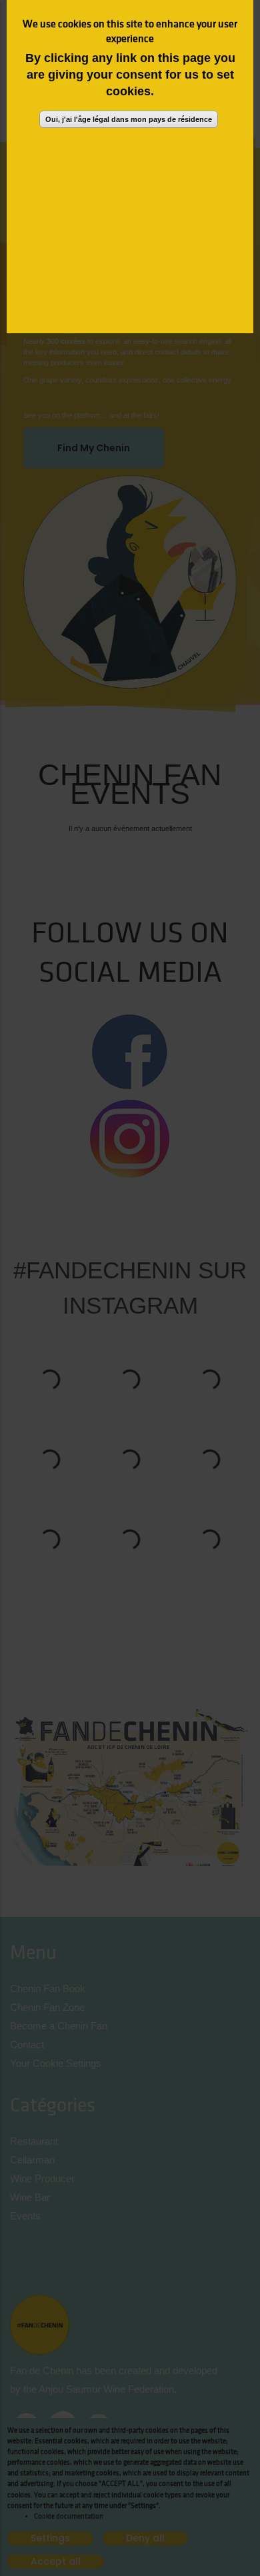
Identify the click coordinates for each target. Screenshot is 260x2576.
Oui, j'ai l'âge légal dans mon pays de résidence (129, 119)
